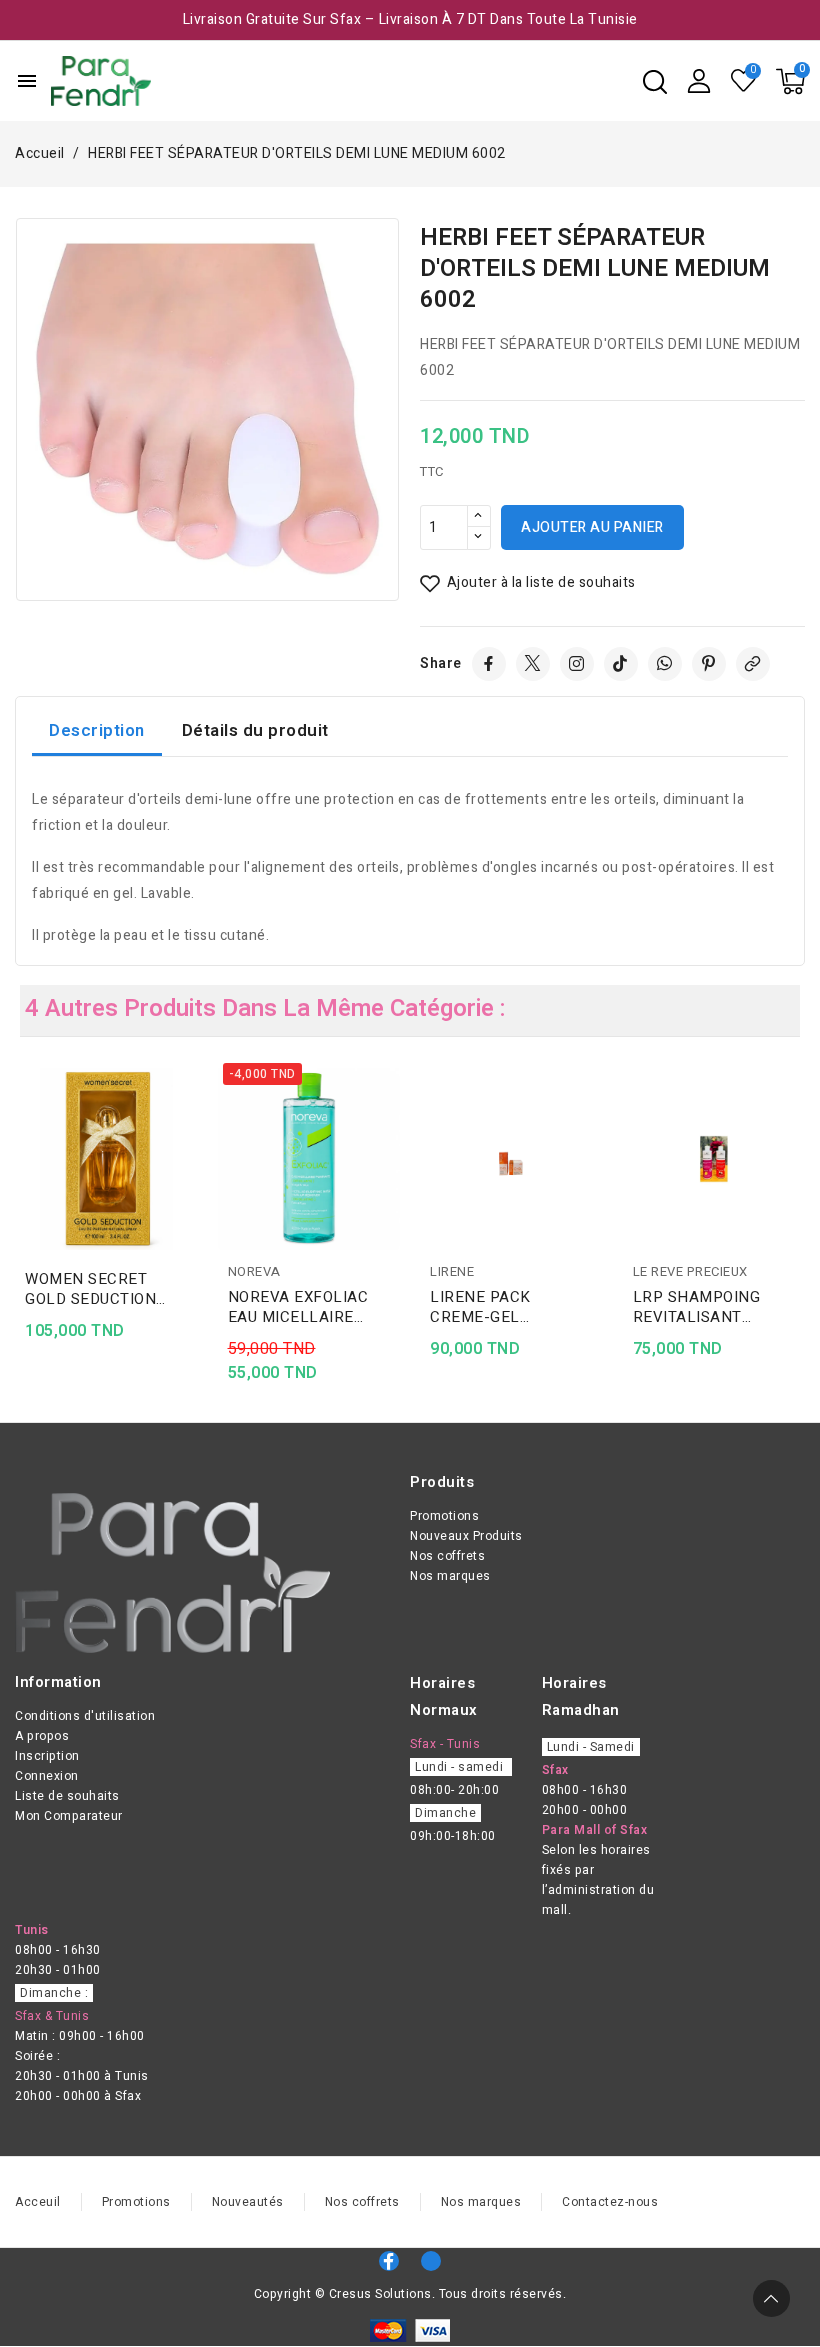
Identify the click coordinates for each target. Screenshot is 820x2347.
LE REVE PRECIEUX (690, 1271)
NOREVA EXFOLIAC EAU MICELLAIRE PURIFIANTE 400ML (299, 1307)
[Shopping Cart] (790, 81)
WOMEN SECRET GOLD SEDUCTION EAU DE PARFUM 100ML (90, 1289)
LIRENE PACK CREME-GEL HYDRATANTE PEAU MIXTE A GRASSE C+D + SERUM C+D (510, 1307)
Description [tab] (97, 730)
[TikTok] (621, 664)
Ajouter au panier (592, 527)
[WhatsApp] (665, 664)
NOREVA (254, 1271)
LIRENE (452, 1271)
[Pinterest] (709, 664)
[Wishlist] (744, 81)
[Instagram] (577, 664)
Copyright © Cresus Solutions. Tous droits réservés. (410, 2294)
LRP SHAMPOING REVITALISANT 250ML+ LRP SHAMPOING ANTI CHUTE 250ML (699, 1307)
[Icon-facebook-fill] (389, 2261)
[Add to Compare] (191, 1122)
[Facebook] (489, 664)
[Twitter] (533, 664)
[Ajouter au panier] (191, 1200)
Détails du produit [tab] (255, 730)
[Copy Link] (753, 664)
